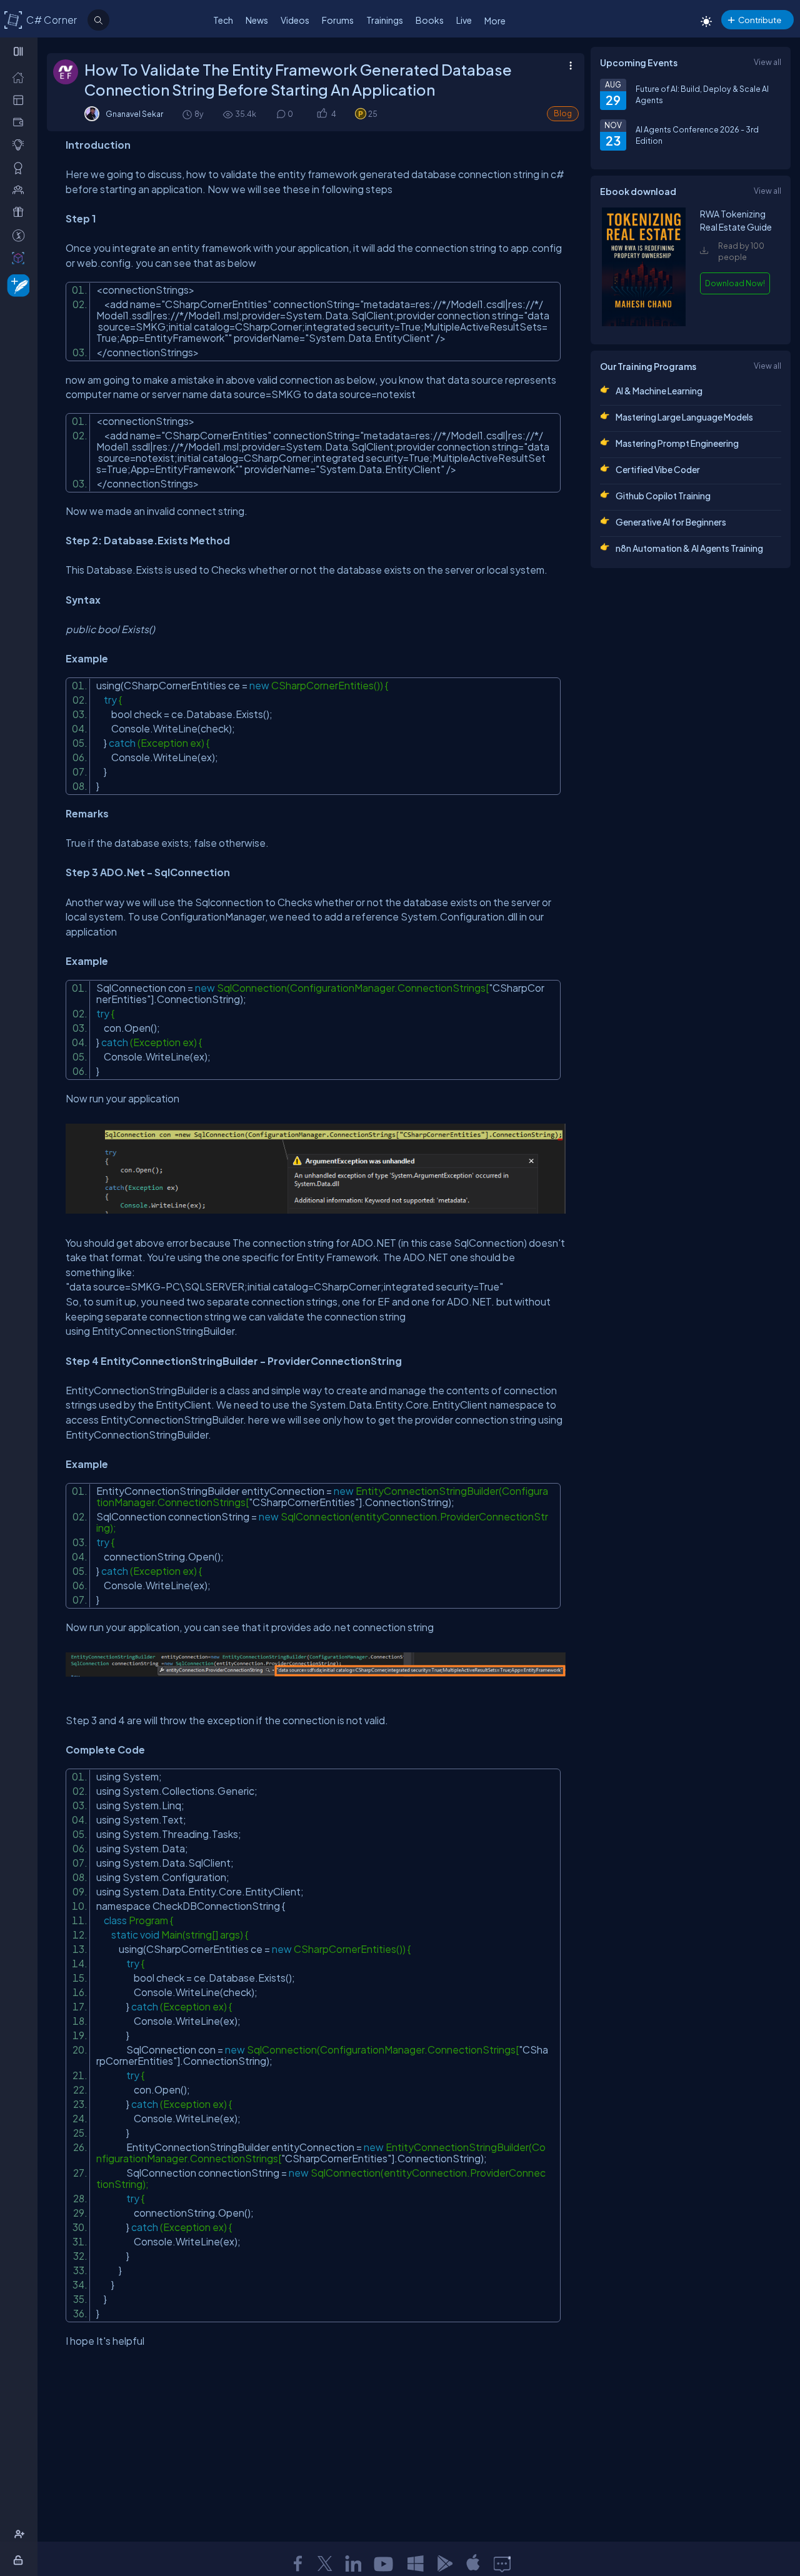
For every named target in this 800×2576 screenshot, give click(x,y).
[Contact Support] (502, 2564)
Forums (338, 20)
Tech (223, 20)
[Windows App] (416, 2564)
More (495, 21)
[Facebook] (297, 2564)
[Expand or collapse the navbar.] (20, 51)
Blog (563, 113)
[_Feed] (21, 77)
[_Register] (21, 2534)
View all (767, 62)
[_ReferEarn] (21, 212)
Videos (295, 20)
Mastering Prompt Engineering (677, 443)
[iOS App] (473, 2564)
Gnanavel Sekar (134, 114)
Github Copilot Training (663, 496)
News (257, 20)
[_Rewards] (21, 235)
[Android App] (444, 2564)
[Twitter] (325, 2564)
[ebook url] (644, 323)
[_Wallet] (21, 122)
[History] (187, 114)
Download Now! (735, 283)
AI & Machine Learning (659, 391)
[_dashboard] (21, 99)
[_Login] (20, 2560)
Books (430, 20)
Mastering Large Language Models (684, 417)
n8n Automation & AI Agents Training (689, 548)
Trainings (385, 20)
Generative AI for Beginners (671, 522)
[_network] (21, 189)
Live (464, 20)
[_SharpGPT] (21, 257)
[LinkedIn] (353, 2564)
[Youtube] (384, 2564)
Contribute (760, 20)
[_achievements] (21, 167)
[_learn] (21, 144)
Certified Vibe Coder (658, 469)
